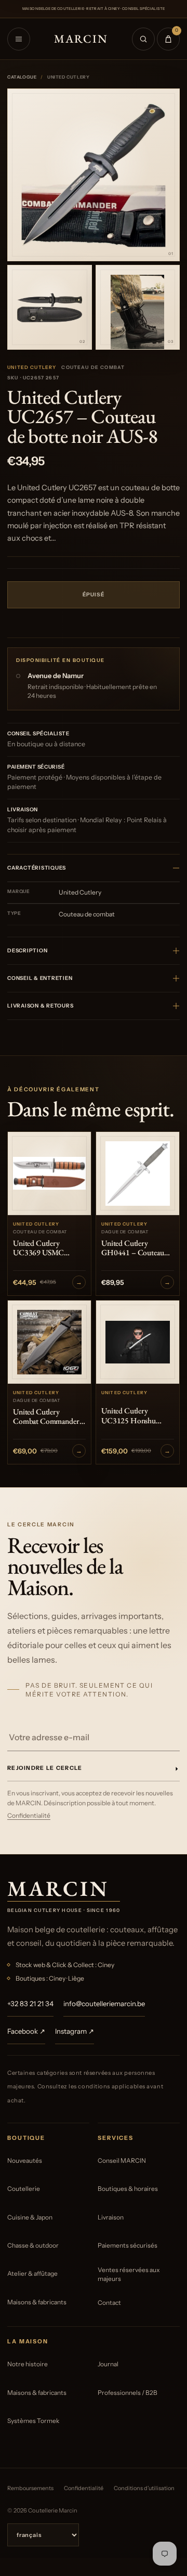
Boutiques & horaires (128, 2189)
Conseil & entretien (40, 978)
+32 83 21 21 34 (30, 2004)
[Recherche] (143, 39)
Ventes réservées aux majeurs (129, 2274)
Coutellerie (24, 2189)
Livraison (111, 2217)
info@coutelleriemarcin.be (104, 2004)
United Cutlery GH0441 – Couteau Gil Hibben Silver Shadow (133, 1248)
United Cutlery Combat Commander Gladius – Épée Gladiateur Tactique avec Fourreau (46, 1417)
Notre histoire (28, 2364)
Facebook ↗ (26, 2031)
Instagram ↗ (75, 2031)
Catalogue (22, 77)
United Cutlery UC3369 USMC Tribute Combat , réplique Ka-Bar (40, 1248)
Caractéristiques (37, 868)
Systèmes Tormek (33, 2421)
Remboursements (30, 2488)
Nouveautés (25, 2160)
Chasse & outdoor (33, 2245)
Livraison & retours (40, 1006)
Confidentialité (29, 1815)
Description (27, 951)
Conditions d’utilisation (144, 2488)
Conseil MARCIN (122, 2160)
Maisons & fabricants (37, 2302)
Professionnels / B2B (128, 2393)
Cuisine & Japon (30, 2217)
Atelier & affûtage (32, 2273)
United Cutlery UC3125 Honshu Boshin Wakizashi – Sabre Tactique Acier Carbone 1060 (133, 1416)
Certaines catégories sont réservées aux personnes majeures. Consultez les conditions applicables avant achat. (85, 2087)
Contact (109, 2303)
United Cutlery (32, 367)
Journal (108, 2364)
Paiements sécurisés (128, 2245)
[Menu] (19, 39)
